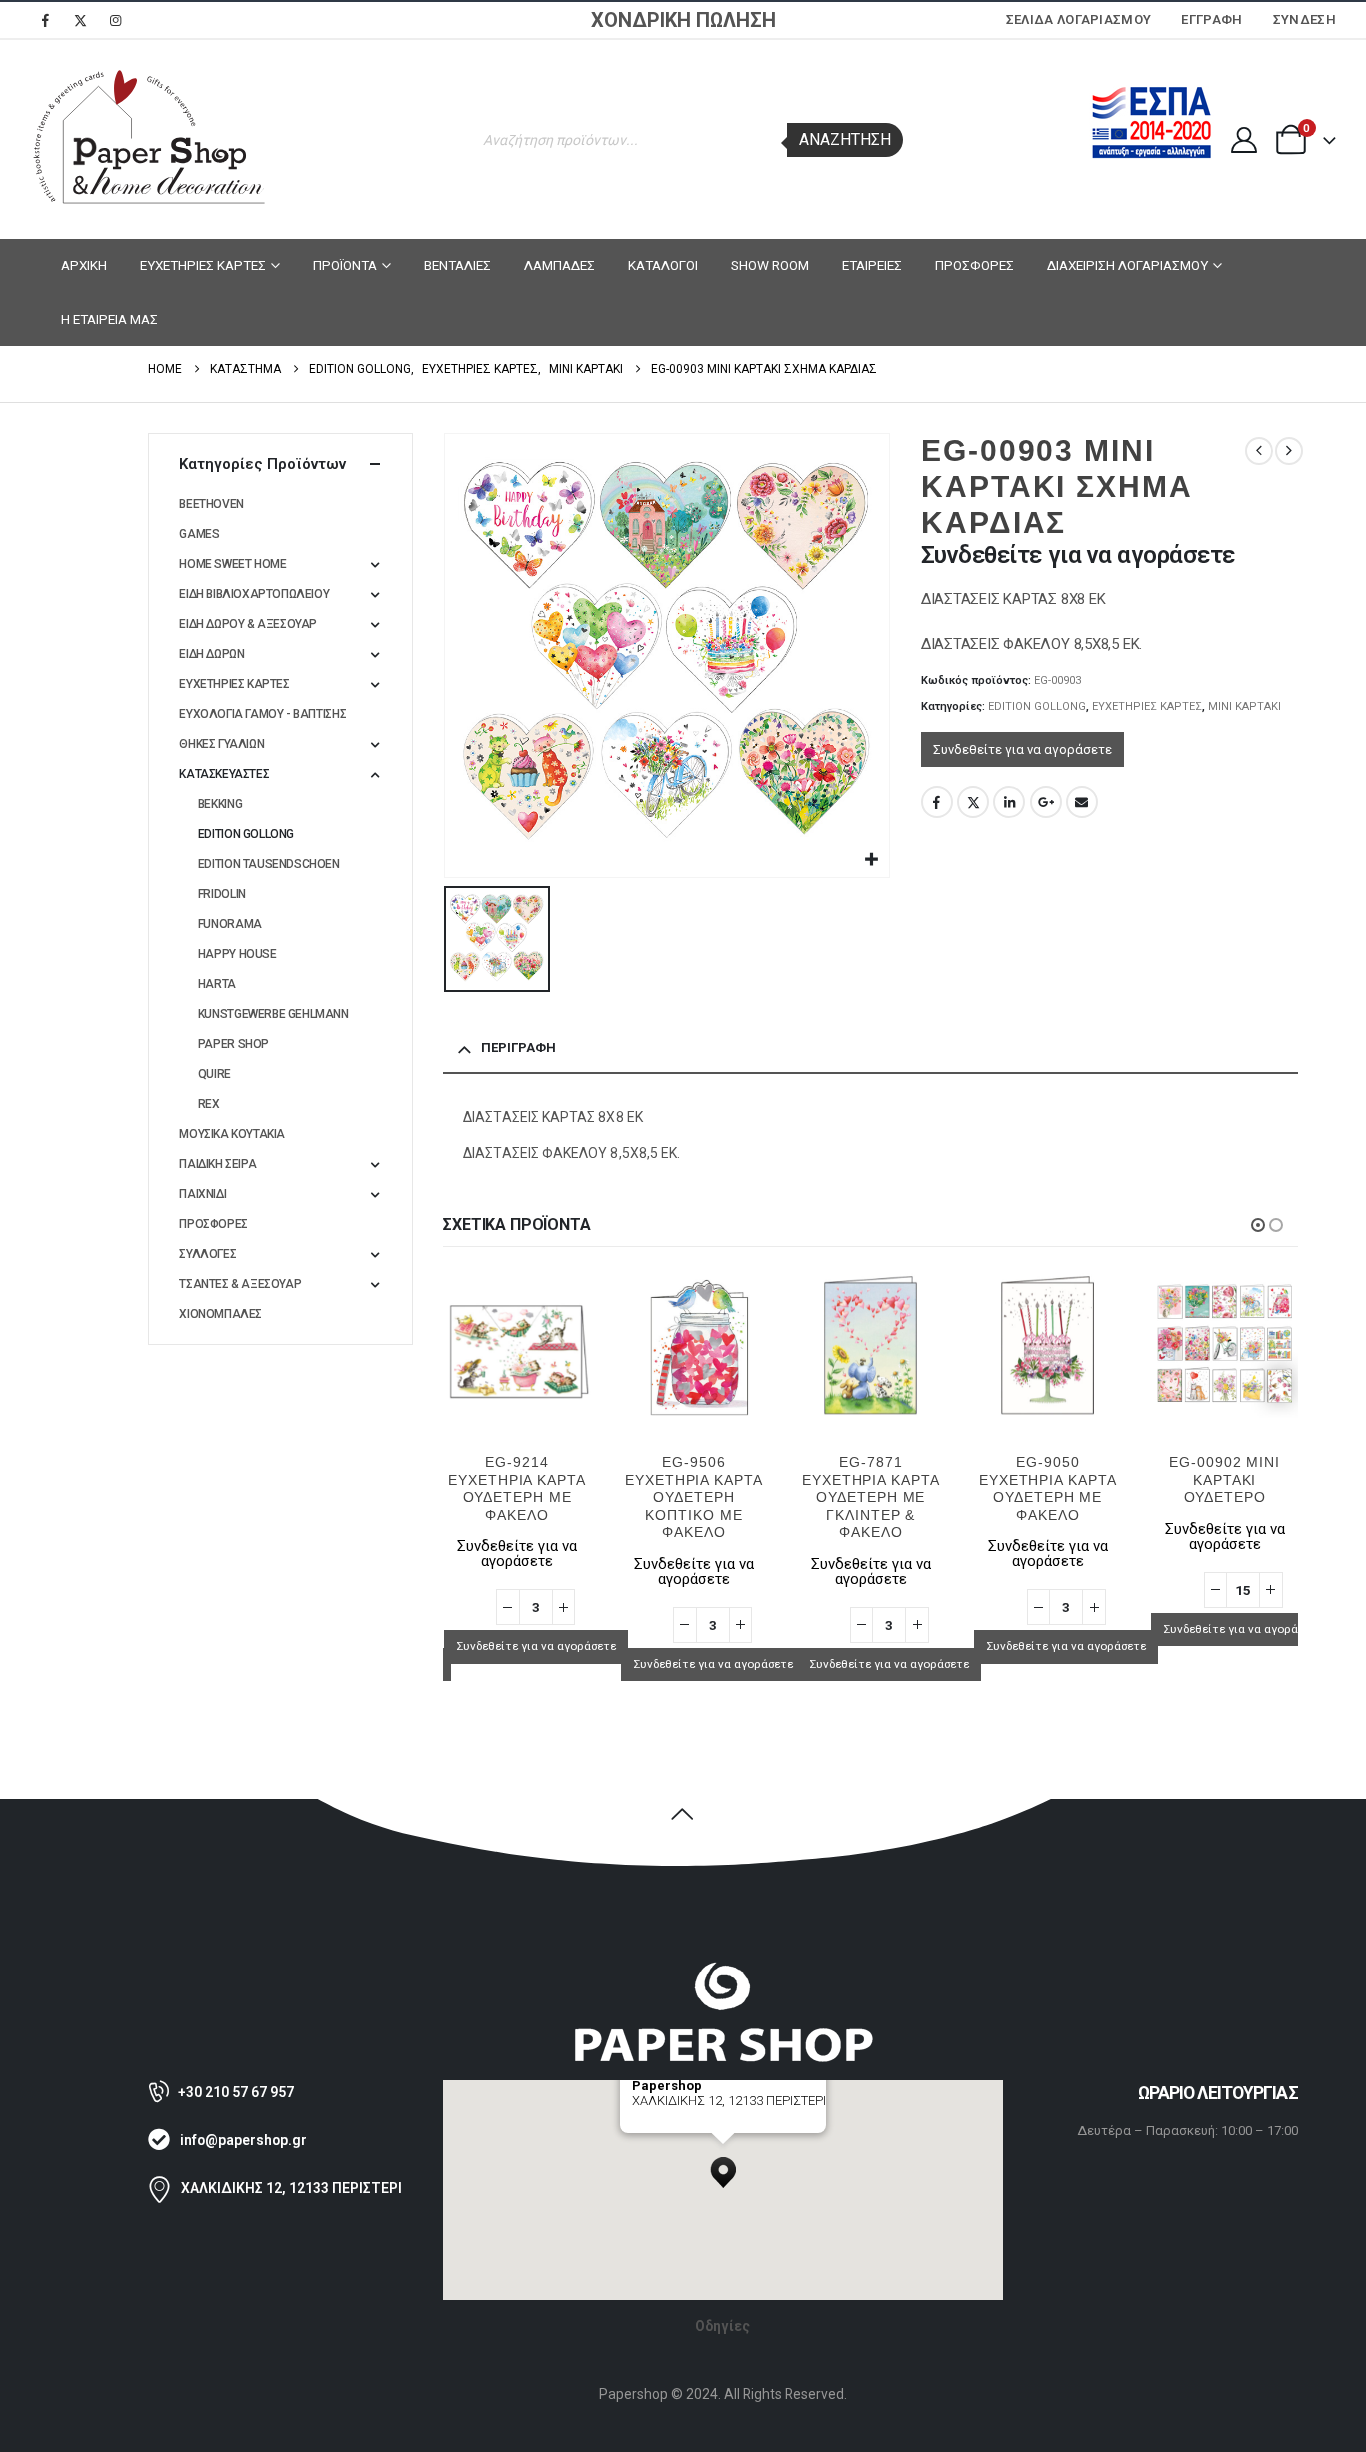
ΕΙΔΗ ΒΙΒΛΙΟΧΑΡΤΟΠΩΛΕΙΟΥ (254, 594)
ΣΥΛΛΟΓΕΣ (207, 1254)
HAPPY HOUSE (237, 954)
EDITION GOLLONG (1037, 706)
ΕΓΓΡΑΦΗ (1211, 19)
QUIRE (214, 1074)
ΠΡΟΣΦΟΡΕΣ (974, 265)
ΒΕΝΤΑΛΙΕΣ (457, 265)
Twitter (973, 802)
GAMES (199, 534)
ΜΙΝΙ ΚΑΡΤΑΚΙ (1244, 706)
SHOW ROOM (770, 265)
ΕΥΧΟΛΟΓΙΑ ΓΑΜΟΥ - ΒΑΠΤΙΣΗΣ (262, 714)
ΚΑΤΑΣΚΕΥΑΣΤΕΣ (224, 774)
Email (1082, 802)
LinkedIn (1009, 802)
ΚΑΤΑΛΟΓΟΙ (663, 265)
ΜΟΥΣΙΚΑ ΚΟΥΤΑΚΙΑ (232, 1134)
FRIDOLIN (222, 894)
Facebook (937, 802)
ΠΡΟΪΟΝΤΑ (345, 265)
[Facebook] (45, 20)
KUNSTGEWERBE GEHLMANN (273, 1014)
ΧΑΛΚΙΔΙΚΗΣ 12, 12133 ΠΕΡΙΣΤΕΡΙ (291, 2188)
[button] (1258, 1225)
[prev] (1259, 451)
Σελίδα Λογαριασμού (1079, 19)
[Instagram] (115, 20)
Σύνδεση (1304, 19)
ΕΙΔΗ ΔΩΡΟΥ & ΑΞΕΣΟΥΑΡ (248, 624)
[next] (1289, 451)
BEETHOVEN (211, 504)
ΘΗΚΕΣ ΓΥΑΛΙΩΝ (221, 744)
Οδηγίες (722, 2326)
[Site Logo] (150, 139)
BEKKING (220, 804)
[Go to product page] (517, 1344)
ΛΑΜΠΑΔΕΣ (559, 265)
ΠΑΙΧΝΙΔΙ (202, 1194)
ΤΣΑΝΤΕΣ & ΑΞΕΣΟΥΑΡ (240, 1284)
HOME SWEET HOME (232, 564)
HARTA (217, 984)
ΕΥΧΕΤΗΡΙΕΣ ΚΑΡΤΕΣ (203, 265)
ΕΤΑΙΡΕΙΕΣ (872, 265)
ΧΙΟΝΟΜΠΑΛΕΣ (220, 1314)
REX (209, 1104)
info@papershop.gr (243, 2140)
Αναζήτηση (845, 139)
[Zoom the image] (723, 1970)
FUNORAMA (230, 924)
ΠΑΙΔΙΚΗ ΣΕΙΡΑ (217, 1164)
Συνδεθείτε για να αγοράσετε (1022, 749)
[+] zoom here (668, 2125)
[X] (80, 20)
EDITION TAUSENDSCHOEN (269, 864)
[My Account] (1243, 140)
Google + (1046, 802)
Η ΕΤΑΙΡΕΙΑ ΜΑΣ (109, 319)
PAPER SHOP (233, 1044)
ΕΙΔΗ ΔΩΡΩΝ (211, 654)
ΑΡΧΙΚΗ (84, 265)
